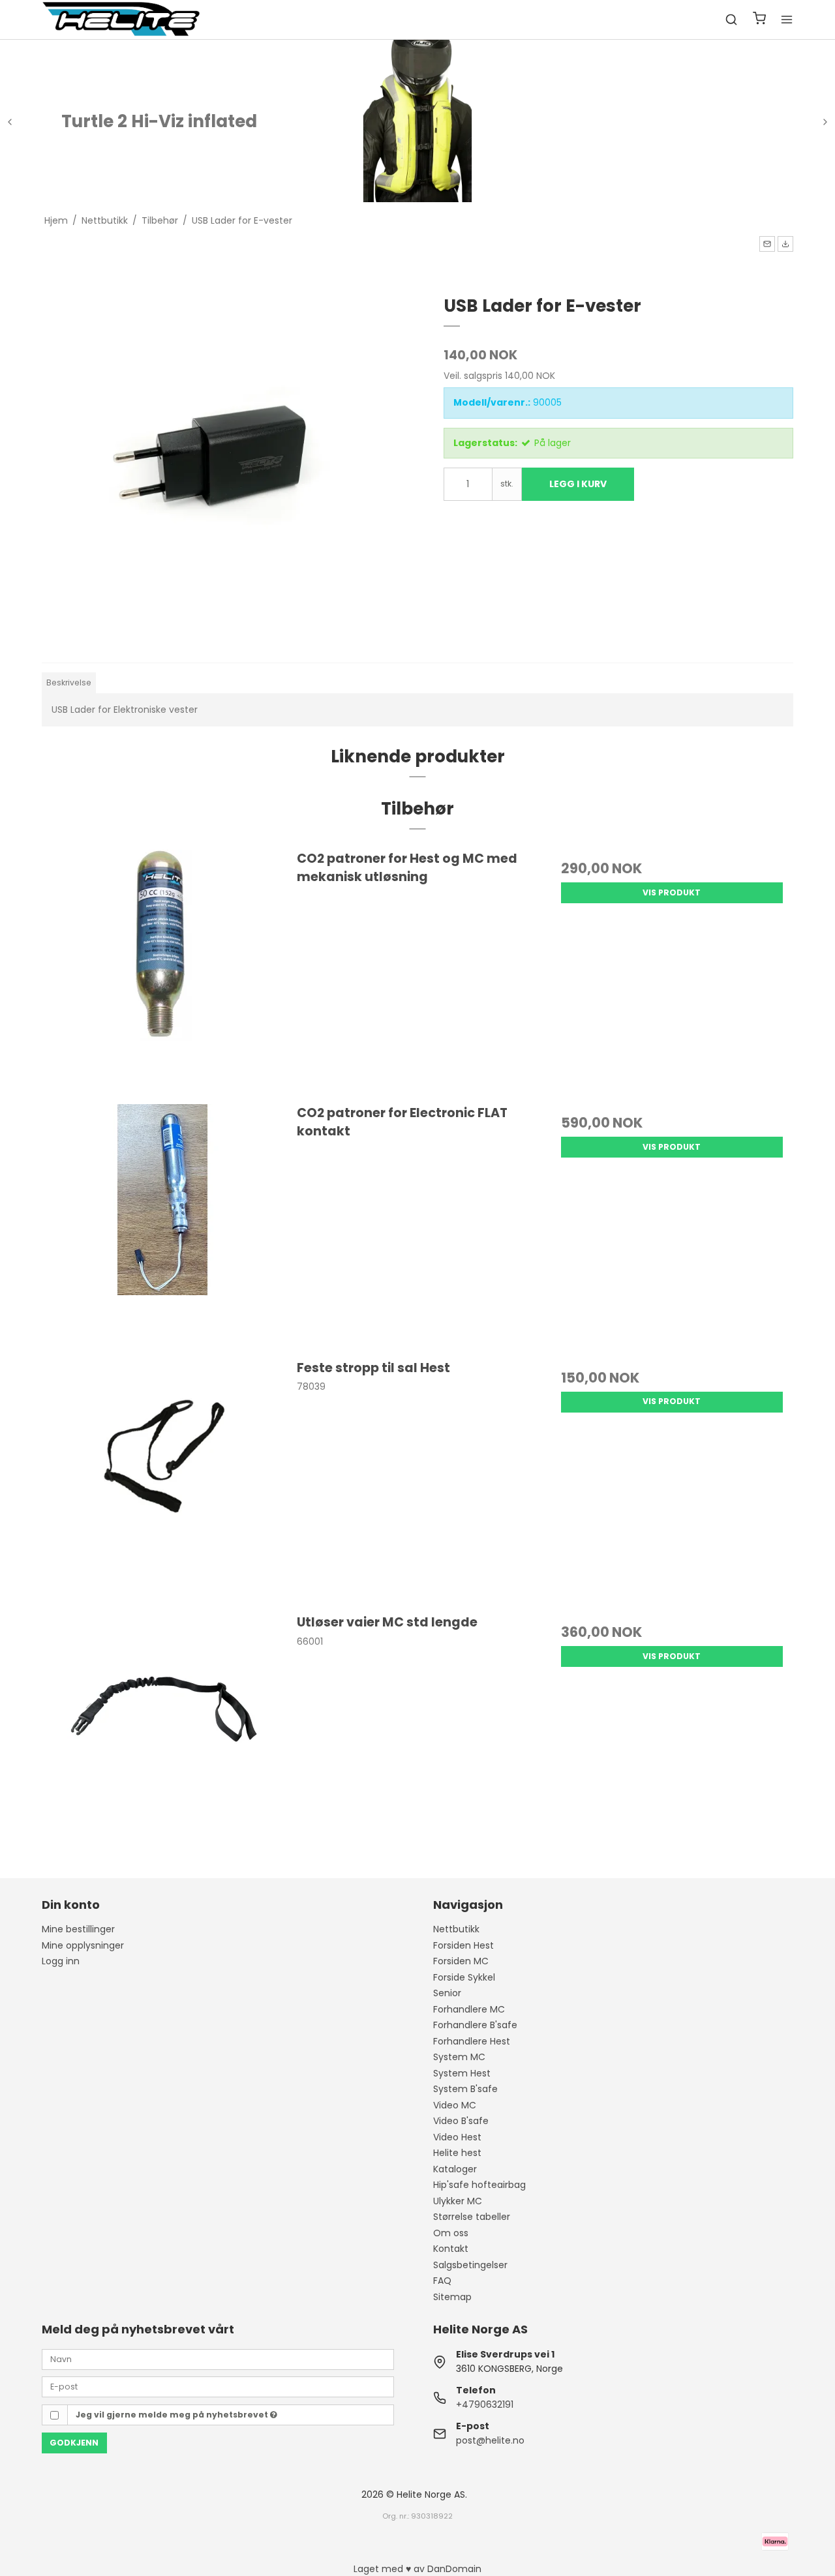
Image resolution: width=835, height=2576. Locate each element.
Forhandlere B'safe (475, 2025)
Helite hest (457, 2153)
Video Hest (457, 2137)
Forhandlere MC (469, 2009)
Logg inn (61, 1961)
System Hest (462, 2073)
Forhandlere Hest (472, 2041)
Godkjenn (74, 2443)
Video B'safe (461, 2121)
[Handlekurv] (759, 20)
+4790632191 (485, 2404)
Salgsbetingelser (470, 2265)
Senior (447, 1993)
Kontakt (451, 2249)
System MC (459, 2057)
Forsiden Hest (463, 1945)
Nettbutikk (456, 1929)
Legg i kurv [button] (578, 484)
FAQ (442, 2281)
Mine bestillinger (78, 1929)
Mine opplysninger (83, 1945)
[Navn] (218, 2358)
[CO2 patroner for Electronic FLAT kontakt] (163, 1225)
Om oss (451, 2233)
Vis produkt (672, 892)
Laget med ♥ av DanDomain (417, 2569)
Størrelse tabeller (472, 2217)
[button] (767, 244)
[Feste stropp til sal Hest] (163, 1480)
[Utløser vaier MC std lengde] (163, 1734)
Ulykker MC (458, 2201)
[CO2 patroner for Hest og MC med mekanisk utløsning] (163, 970)
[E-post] (218, 2386)
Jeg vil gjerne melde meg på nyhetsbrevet (173, 2415)
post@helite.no (490, 2440)
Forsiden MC (461, 1961)
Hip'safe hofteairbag (479, 2185)
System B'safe (465, 2089)
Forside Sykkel (464, 1977)
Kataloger (455, 2169)
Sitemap (452, 2297)
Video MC (455, 2105)
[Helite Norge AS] (121, 20)
